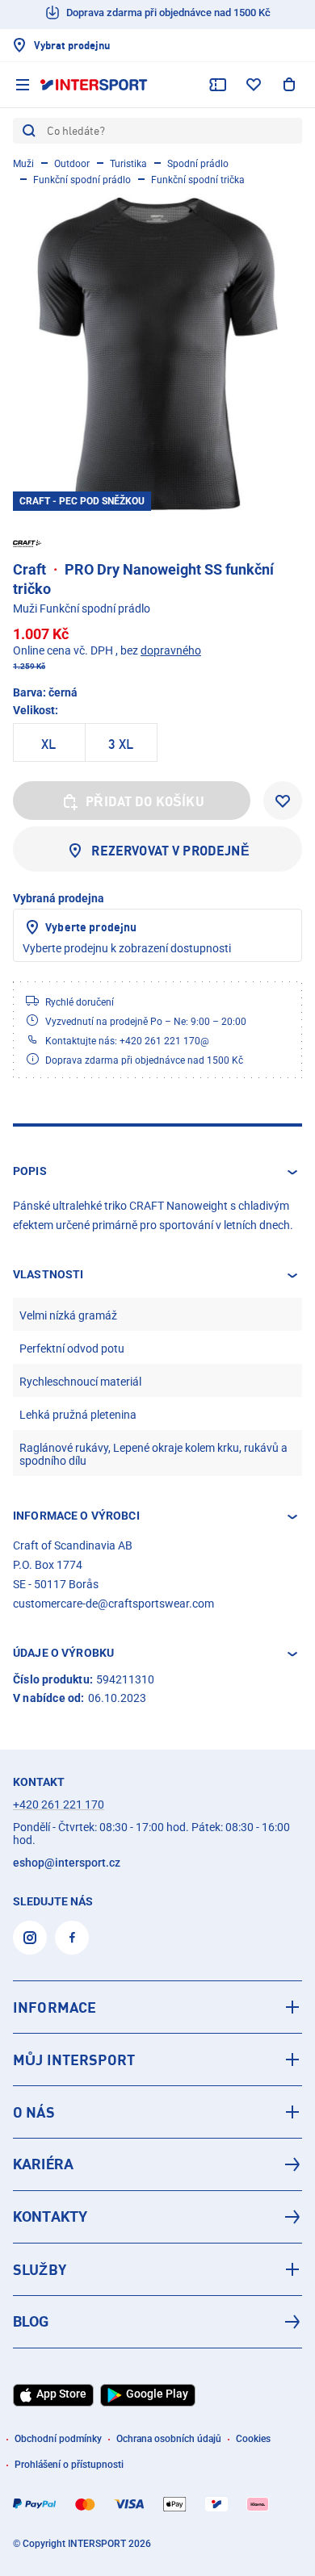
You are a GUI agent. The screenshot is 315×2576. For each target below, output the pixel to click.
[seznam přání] (254, 85)
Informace (55, 2007)
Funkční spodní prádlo (82, 180)
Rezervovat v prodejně (170, 851)
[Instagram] (30, 1938)
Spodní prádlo (198, 164)
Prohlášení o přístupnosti (69, 2465)
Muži (23, 164)
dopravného (171, 650)
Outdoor (72, 164)
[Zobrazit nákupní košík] (289, 85)
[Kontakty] (157, 2217)
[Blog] (157, 2322)
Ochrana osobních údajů (169, 2439)
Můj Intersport (74, 2060)
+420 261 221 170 (59, 1804)
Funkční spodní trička (198, 180)
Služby (40, 2269)
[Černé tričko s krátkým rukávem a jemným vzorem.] (157, 353)
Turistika (128, 164)
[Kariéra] (157, 2164)
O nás (34, 2112)
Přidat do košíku (145, 801)
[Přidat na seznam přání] (283, 801)
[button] (157, 1172)
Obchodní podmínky (58, 2439)
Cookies (253, 2439)
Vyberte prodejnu (91, 927)
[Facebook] (72, 1938)
